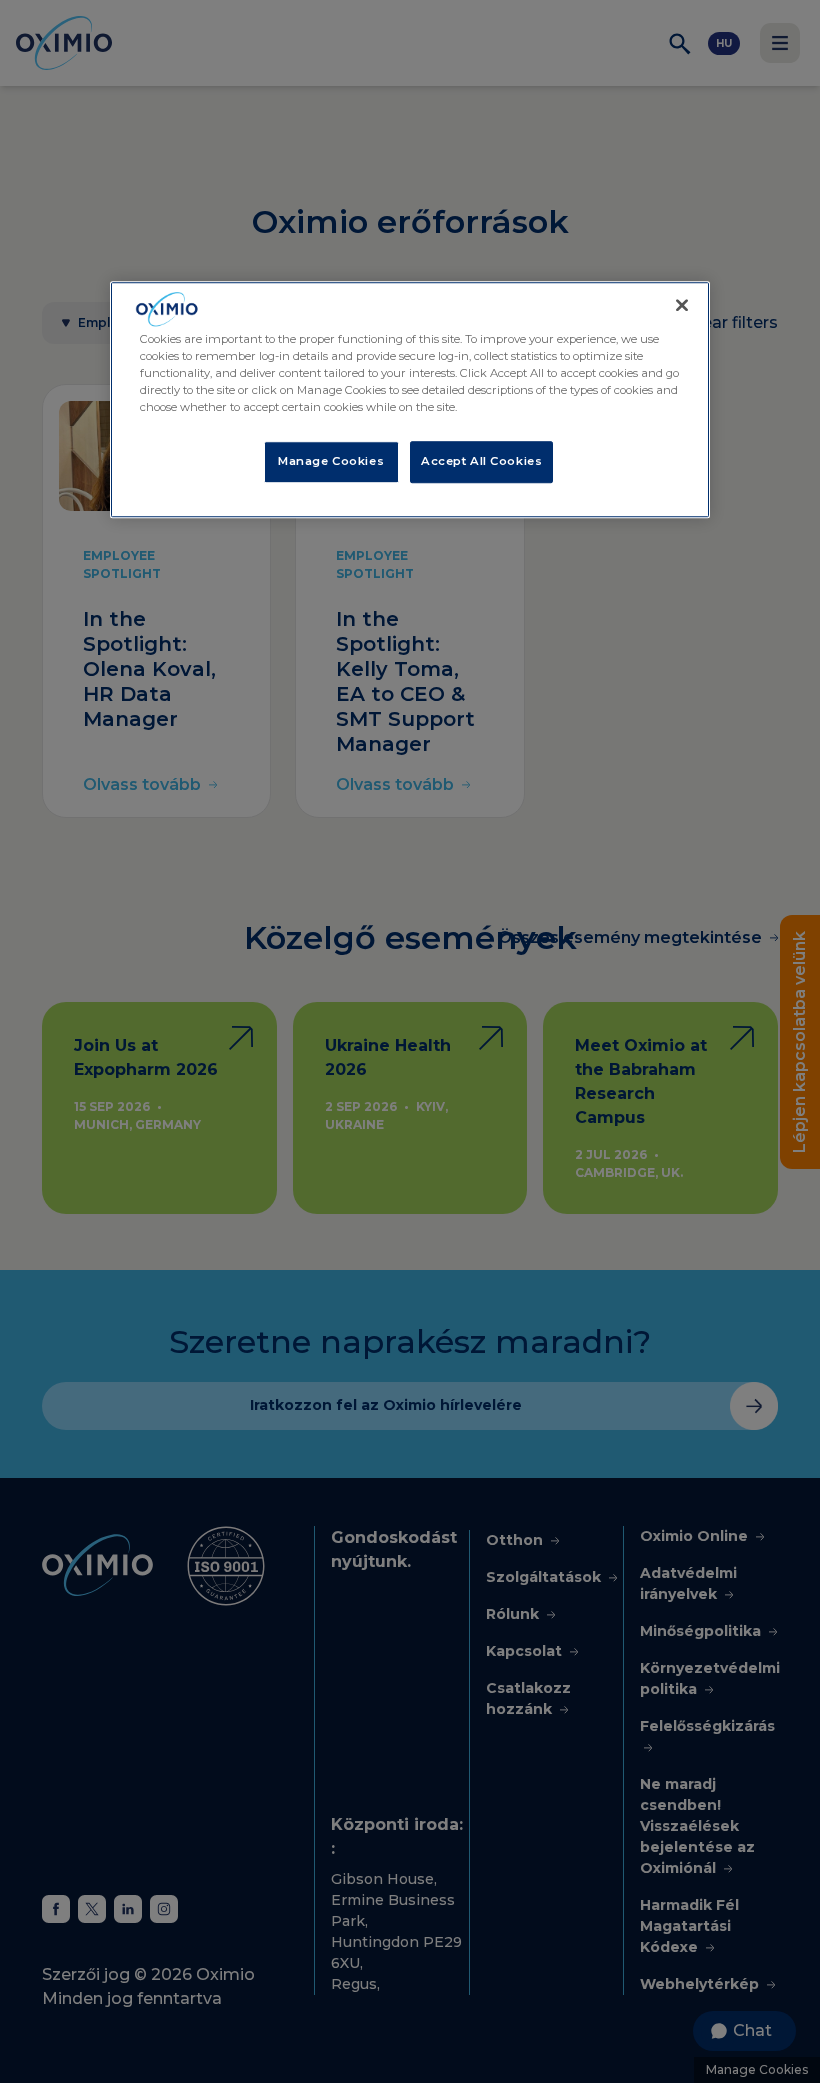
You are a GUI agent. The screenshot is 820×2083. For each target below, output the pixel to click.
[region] (410, 400)
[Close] (682, 306)
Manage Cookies (331, 461)
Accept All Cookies (481, 461)
